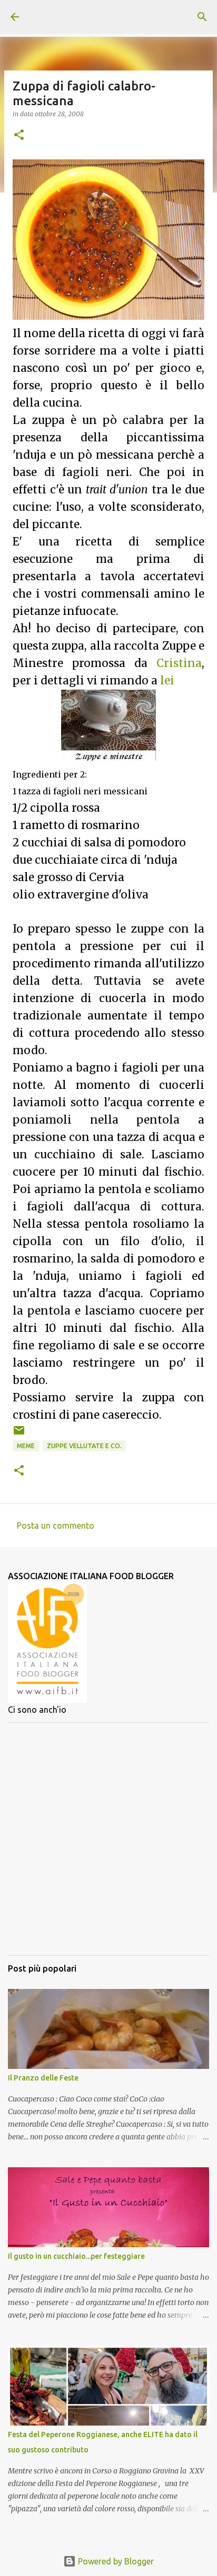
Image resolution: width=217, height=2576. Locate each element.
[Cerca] (202, 17)
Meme (26, 1446)
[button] (19, 135)
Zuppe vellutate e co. (84, 1446)
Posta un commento (56, 1526)
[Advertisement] (108, 1839)
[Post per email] (19, 1434)
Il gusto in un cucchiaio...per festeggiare (76, 2256)
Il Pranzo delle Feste (43, 2078)
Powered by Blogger (115, 2561)
